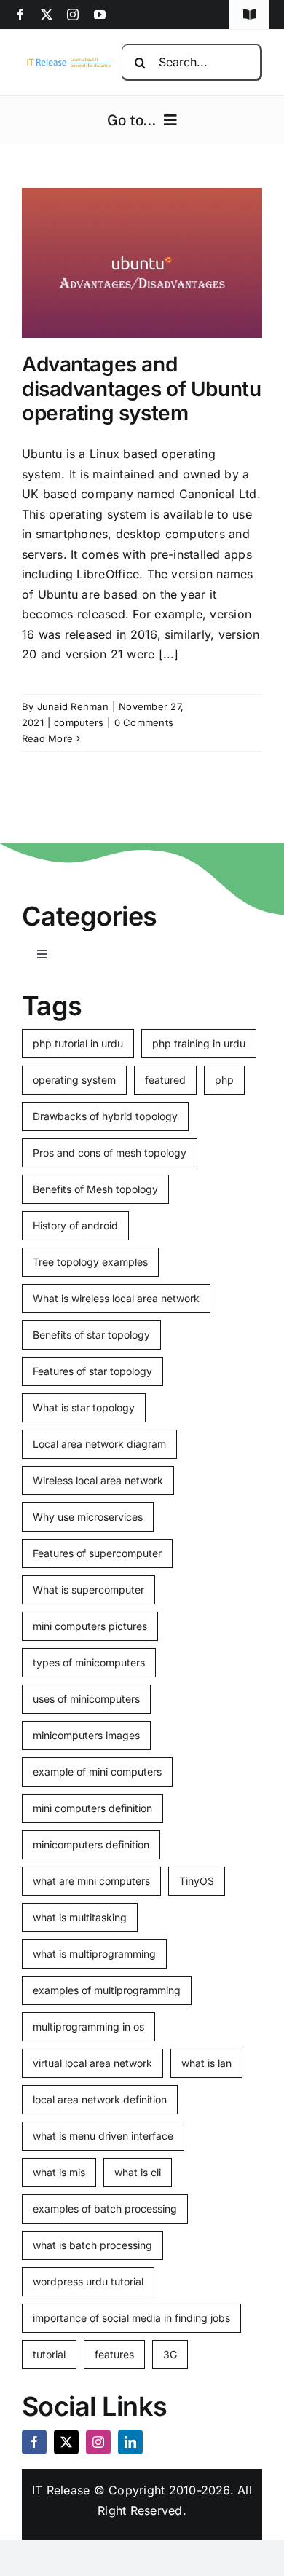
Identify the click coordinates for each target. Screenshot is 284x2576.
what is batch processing (92, 2245)
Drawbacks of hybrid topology (105, 1116)
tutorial (49, 2354)
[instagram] (73, 15)
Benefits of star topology (91, 1335)
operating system (74, 1080)
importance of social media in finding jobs (131, 2318)
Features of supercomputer (97, 1553)
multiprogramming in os (88, 2026)
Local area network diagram (99, 1444)
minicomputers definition (91, 1844)
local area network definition (100, 2099)
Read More (47, 738)
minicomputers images (86, 1735)
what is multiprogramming (94, 1954)
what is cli (138, 2172)
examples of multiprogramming (107, 1990)
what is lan (206, 2063)
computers (79, 722)
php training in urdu (199, 1043)
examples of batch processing (105, 2209)
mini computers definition (92, 1808)
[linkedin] (130, 2442)
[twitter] (47, 15)
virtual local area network (92, 2063)
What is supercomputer (88, 1590)
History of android (75, 1225)
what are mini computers (91, 1881)
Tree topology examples (90, 1262)
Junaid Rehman (73, 706)
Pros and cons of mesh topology (110, 1153)
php (224, 1080)
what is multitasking (80, 1917)
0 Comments (144, 722)
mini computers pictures (90, 1626)
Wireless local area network (98, 1480)
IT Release (61, 2490)
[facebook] (20, 15)
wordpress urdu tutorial (88, 2281)
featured (165, 1080)
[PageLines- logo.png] (67, 61)
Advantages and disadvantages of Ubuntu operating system (141, 389)
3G (170, 2354)
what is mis (59, 2172)
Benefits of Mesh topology (95, 1189)
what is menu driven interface (103, 2136)
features (114, 2354)
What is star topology (84, 1407)
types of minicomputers (89, 1662)
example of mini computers (97, 1772)
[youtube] (100, 15)
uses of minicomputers (86, 1699)
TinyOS (197, 1881)
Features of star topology (92, 1371)
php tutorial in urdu (78, 1043)
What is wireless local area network (116, 1298)
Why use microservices (88, 1517)
